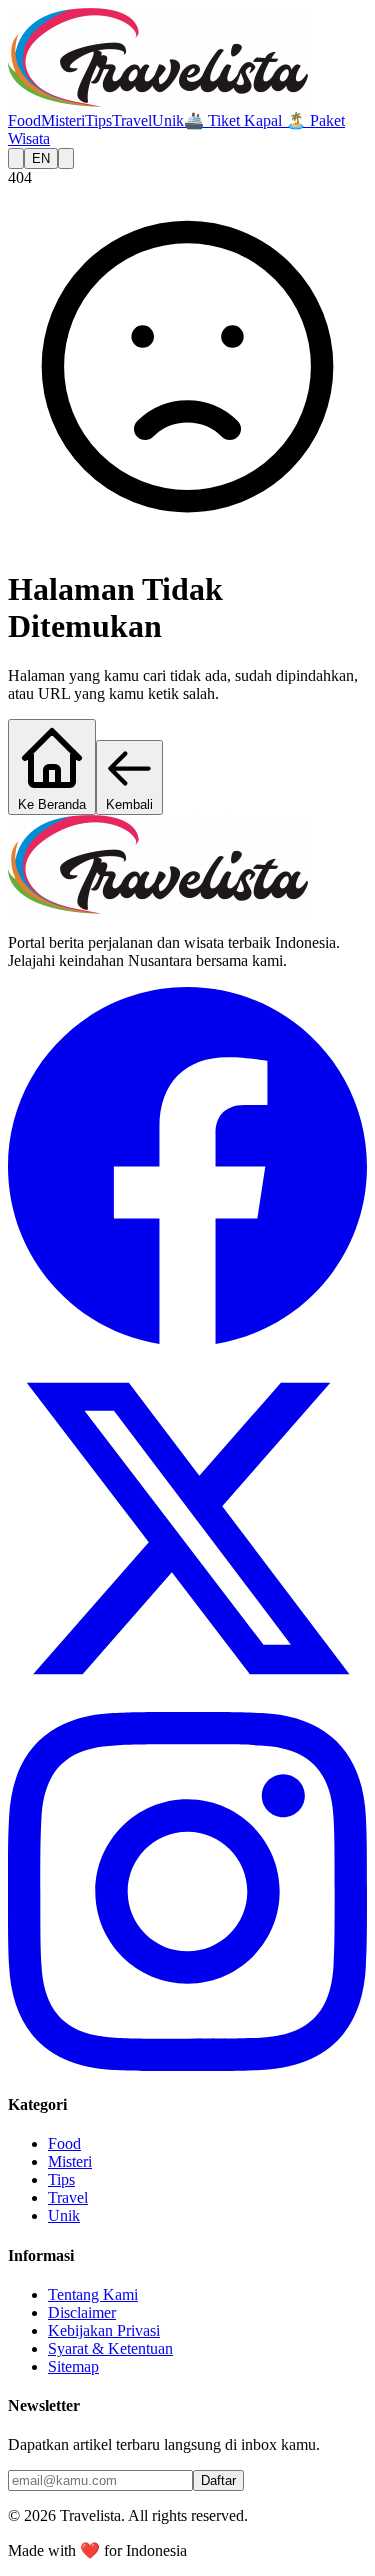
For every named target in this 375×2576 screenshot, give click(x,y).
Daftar (218, 2480)
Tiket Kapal (235, 120)
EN (41, 158)
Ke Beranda (52, 804)
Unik (168, 120)
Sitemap (73, 2366)
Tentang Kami (93, 2294)
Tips (98, 120)
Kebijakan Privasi (104, 2330)
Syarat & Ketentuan (110, 2348)
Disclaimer (82, 2312)
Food (24, 120)
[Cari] (16, 158)
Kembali (129, 804)
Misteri (63, 120)
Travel (132, 120)
